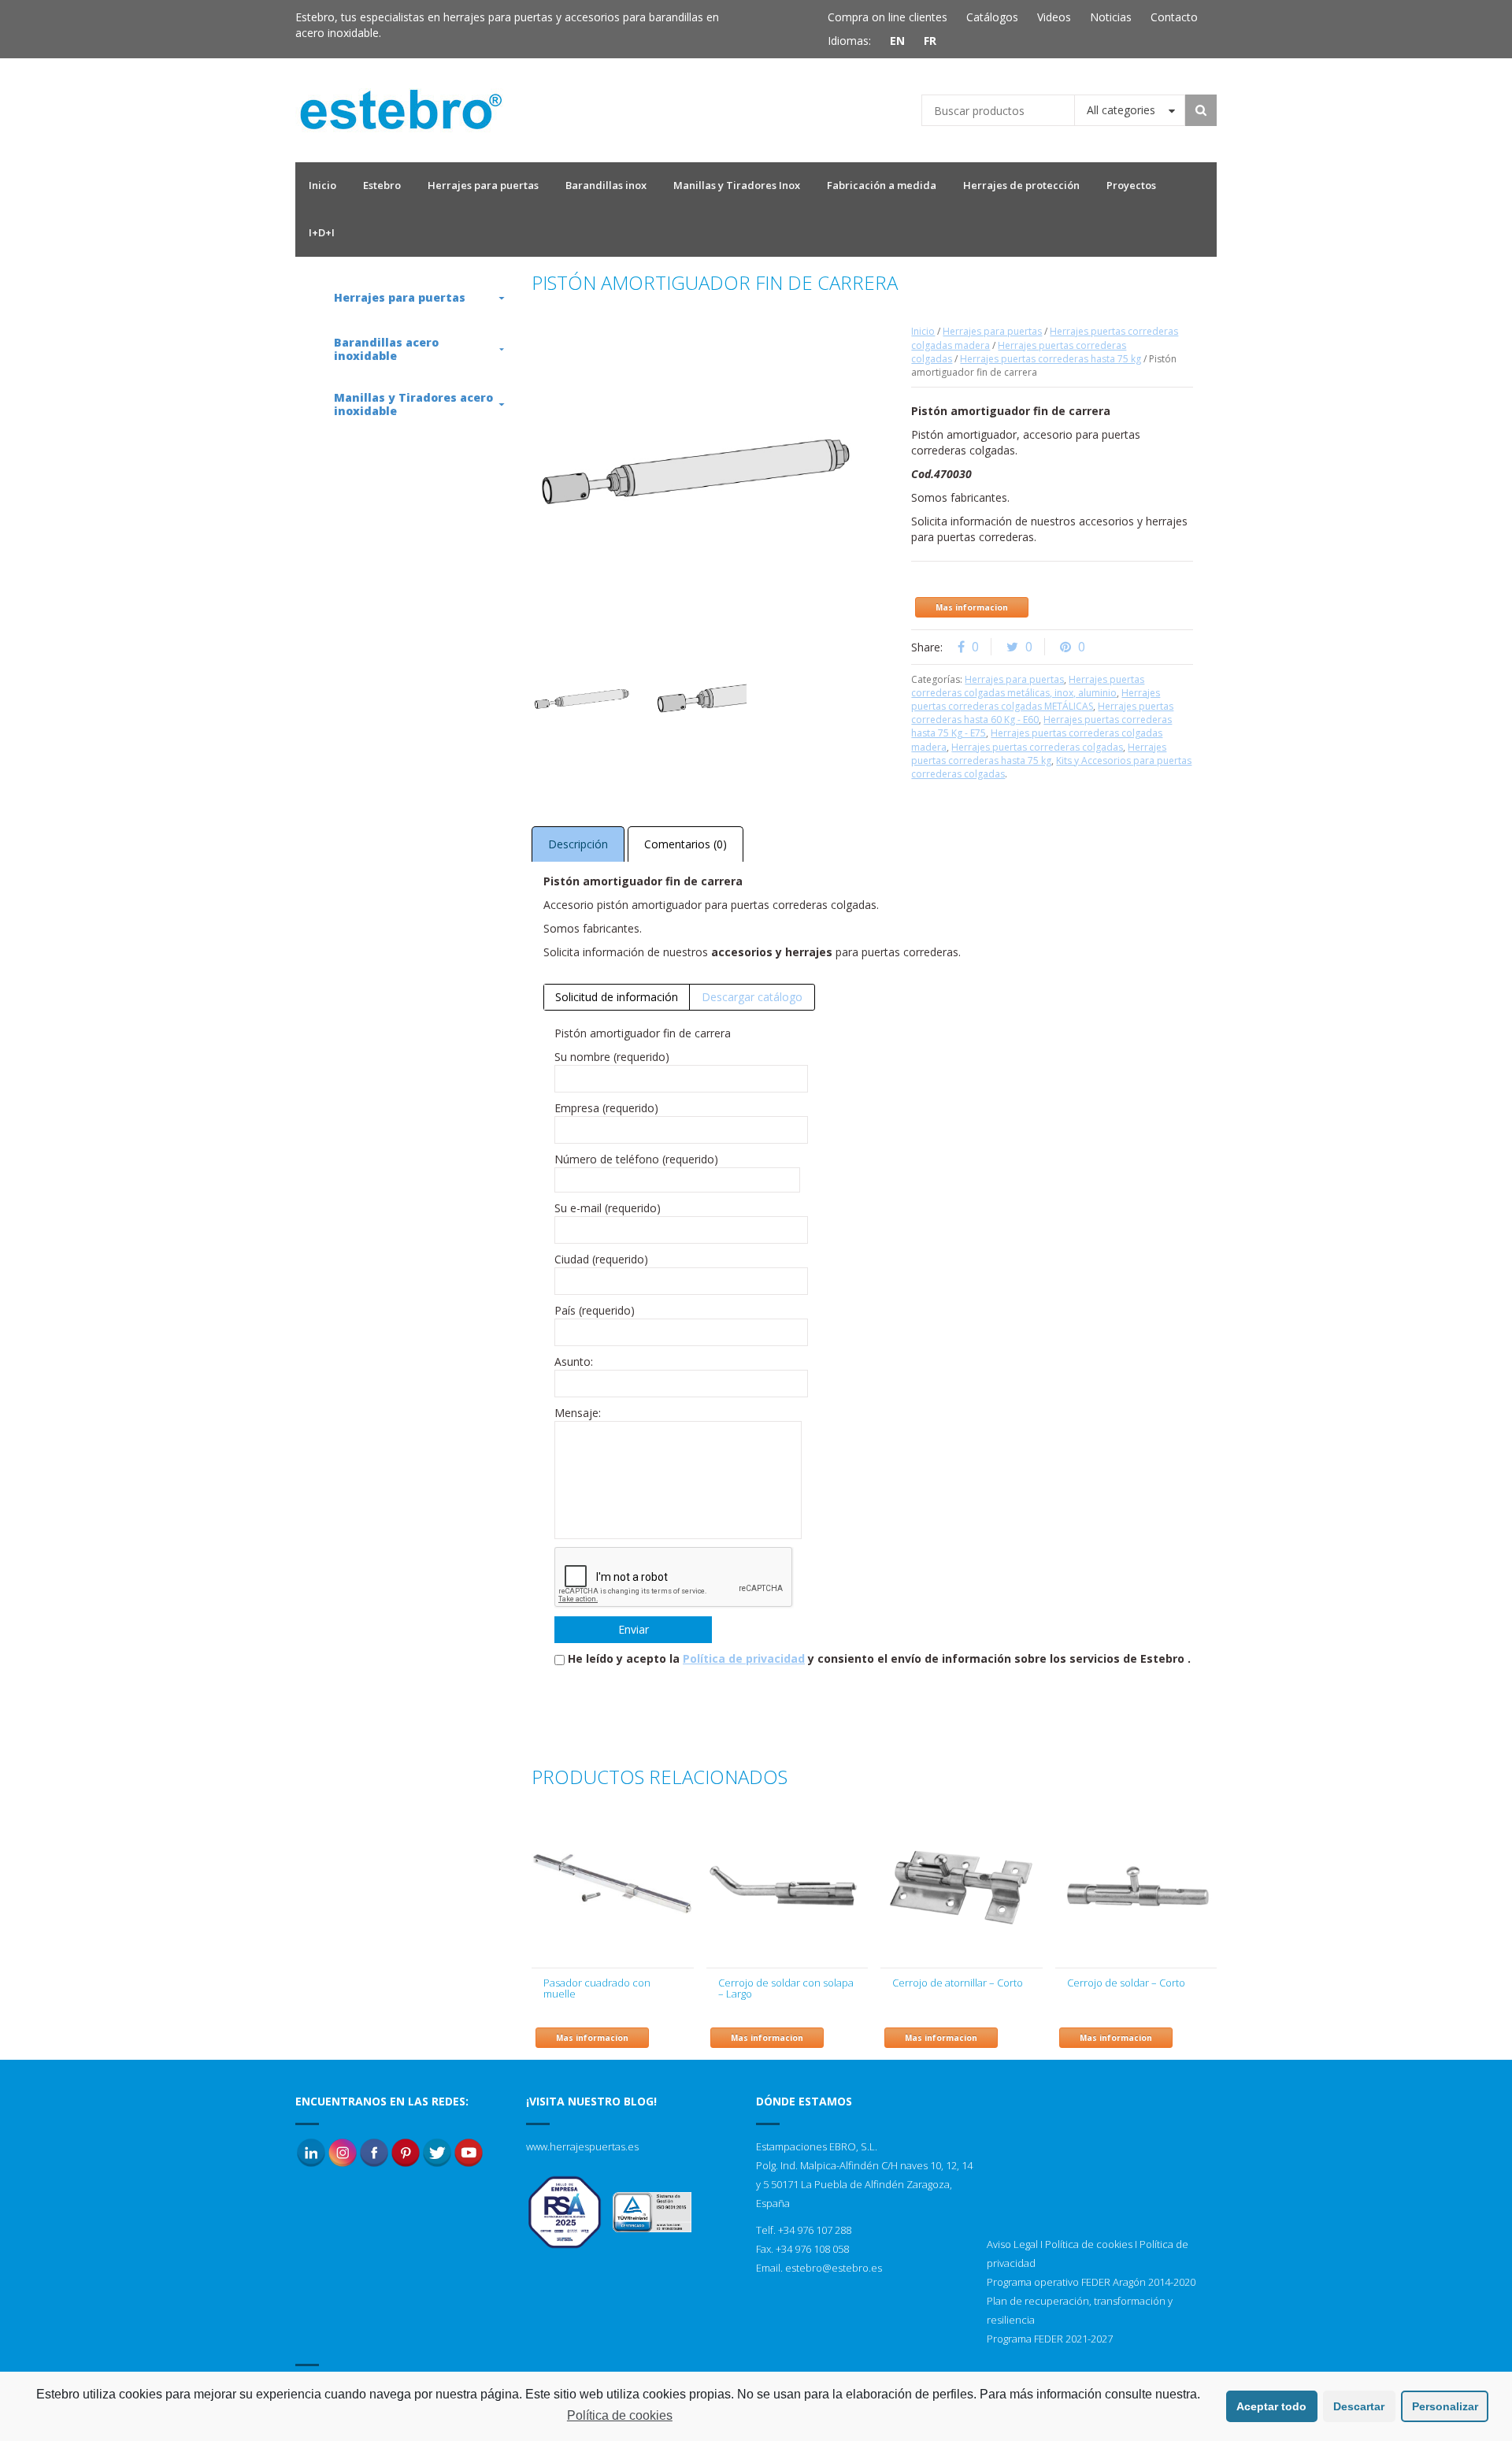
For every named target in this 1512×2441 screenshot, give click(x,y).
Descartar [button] (1359, 2406)
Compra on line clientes (888, 17)
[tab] (617, 997)
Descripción (578, 844)
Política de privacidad (744, 1658)
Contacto (1174, 17)
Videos (1054, 17)
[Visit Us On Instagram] (343, 2151)
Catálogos (992, 17)
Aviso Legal (1012, 2244)
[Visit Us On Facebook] (374, 2151)
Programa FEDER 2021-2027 (1050, 2339)
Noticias (1111, 17)
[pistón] (582, 699)
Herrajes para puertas (992, 331)
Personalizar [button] (1445, 2406)
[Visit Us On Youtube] (469, 2151)
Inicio (923, 331)
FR (930, 41)
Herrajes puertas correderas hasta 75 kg (1051, 359)
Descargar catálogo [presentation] (752, 997)
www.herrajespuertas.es (582, 2146)
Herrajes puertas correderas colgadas (1037, 747)
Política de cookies (1089, 2244)
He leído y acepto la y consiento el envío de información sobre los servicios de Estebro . (879, 1658)
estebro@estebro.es (834, 2268)
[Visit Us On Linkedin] (311, 2151)
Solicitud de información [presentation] (617, 997)
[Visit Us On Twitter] (437, 2151)
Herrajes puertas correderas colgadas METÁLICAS (1036, 699)
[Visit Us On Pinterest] (406, 2151)
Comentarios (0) (686, 844)
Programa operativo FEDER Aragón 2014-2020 (1091, 2282)
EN (897, 41)
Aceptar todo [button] (1271, 2406)
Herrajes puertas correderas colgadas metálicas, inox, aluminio (1028, 686)
